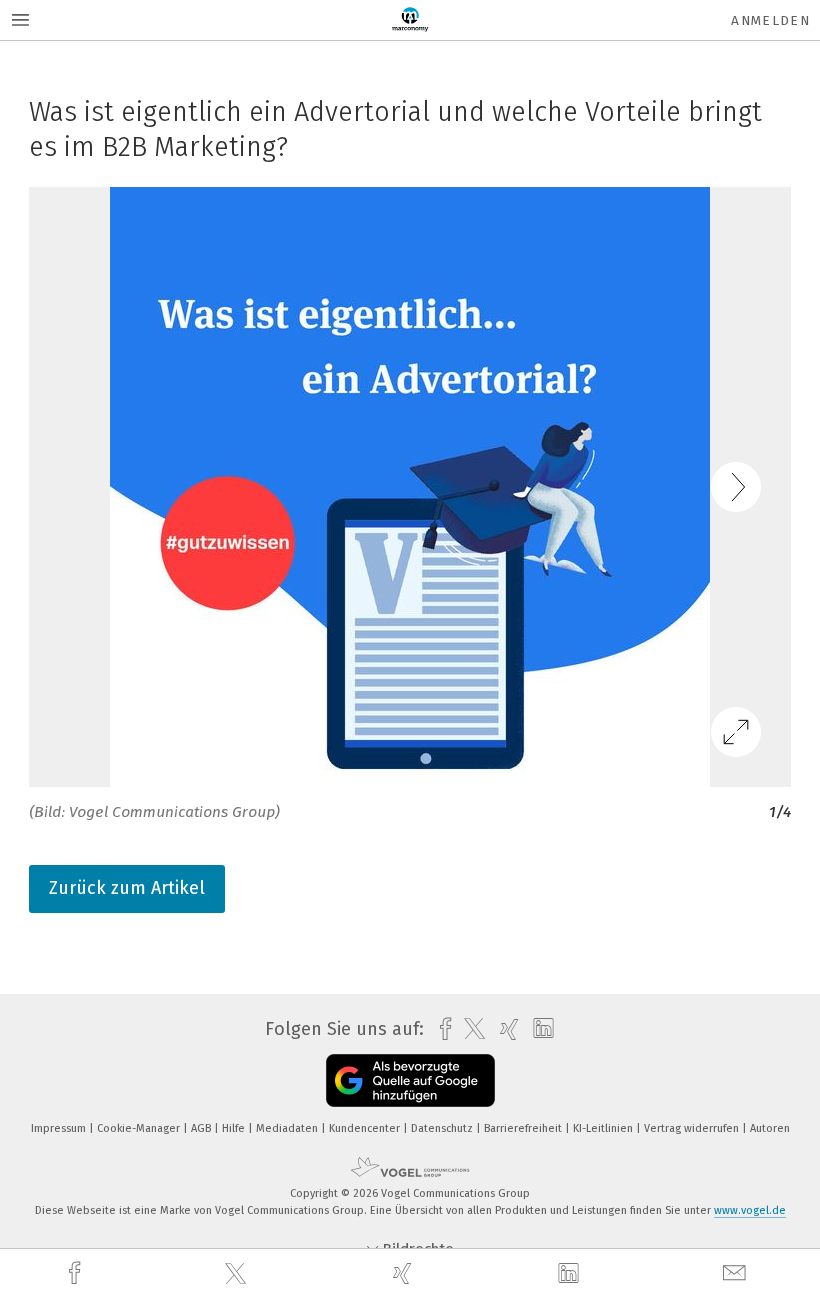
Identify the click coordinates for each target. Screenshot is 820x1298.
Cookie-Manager (140, 1128)
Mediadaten (288, 1128)
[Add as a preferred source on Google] (410, 1080)
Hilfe (235, 1128)
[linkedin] (571, 1274)
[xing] (405, 1273)
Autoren (770, 1128)
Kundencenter (366, 1128)
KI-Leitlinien (604, 1128)
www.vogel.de (750, 1210)
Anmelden (770, 20)
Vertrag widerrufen (693, 1128)
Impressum (60, 1128)
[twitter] (238, 1274)
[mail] (737, 1273)
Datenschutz (443, 1128)
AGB (202, 1128)
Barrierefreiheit (524, 1128)
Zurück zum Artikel (127, 888)
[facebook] (77, 1273)
